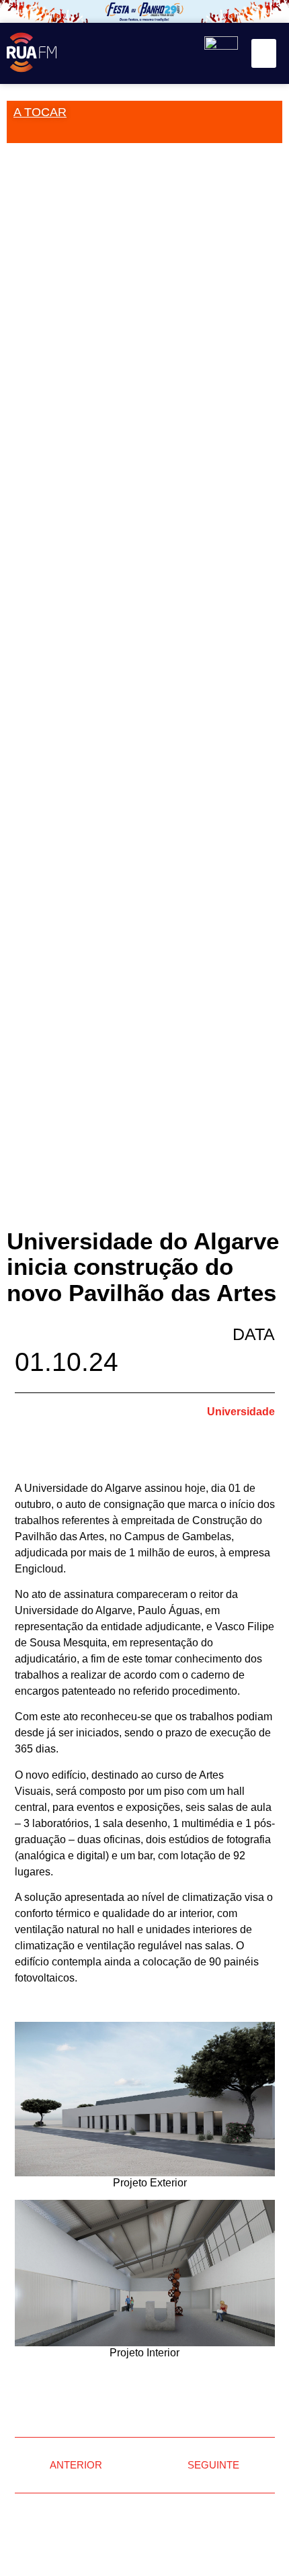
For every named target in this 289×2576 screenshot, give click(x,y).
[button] (264, 54)
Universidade (241, 1412)
